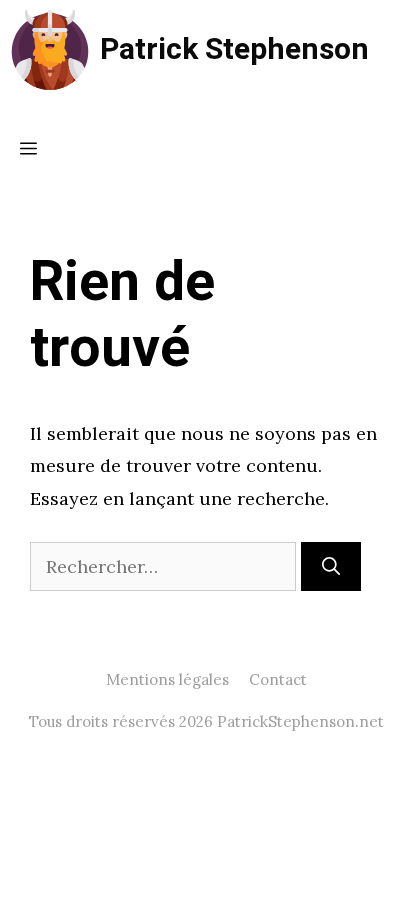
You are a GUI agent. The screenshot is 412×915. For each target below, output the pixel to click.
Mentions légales (167, 679)
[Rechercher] (331, 566)
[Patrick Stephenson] (50, 50)
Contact (278, 679)
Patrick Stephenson (234, 50)
